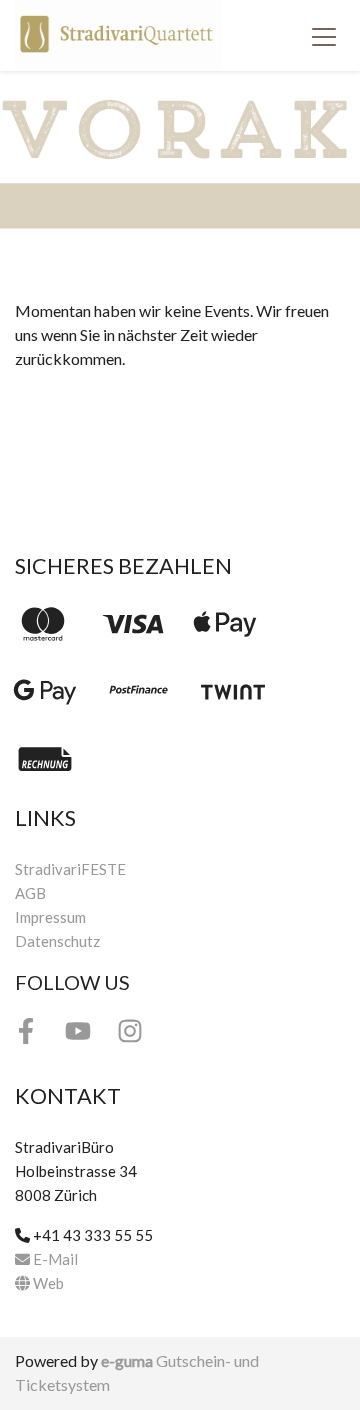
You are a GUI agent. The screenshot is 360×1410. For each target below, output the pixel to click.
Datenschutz (57, 941)
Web (47, 1283)
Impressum (50, 917)
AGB (30, 893)
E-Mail (54, 1259)
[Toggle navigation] (324, 36)
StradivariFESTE (70, 869)
